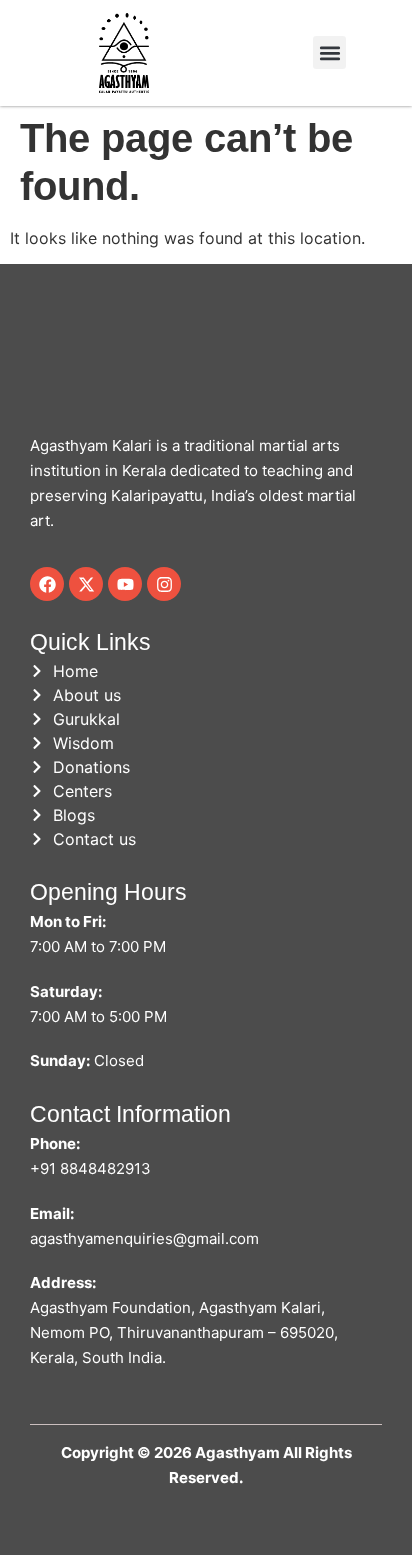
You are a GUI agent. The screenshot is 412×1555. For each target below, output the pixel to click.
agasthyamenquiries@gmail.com (144, 1238)
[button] (329, 52)
